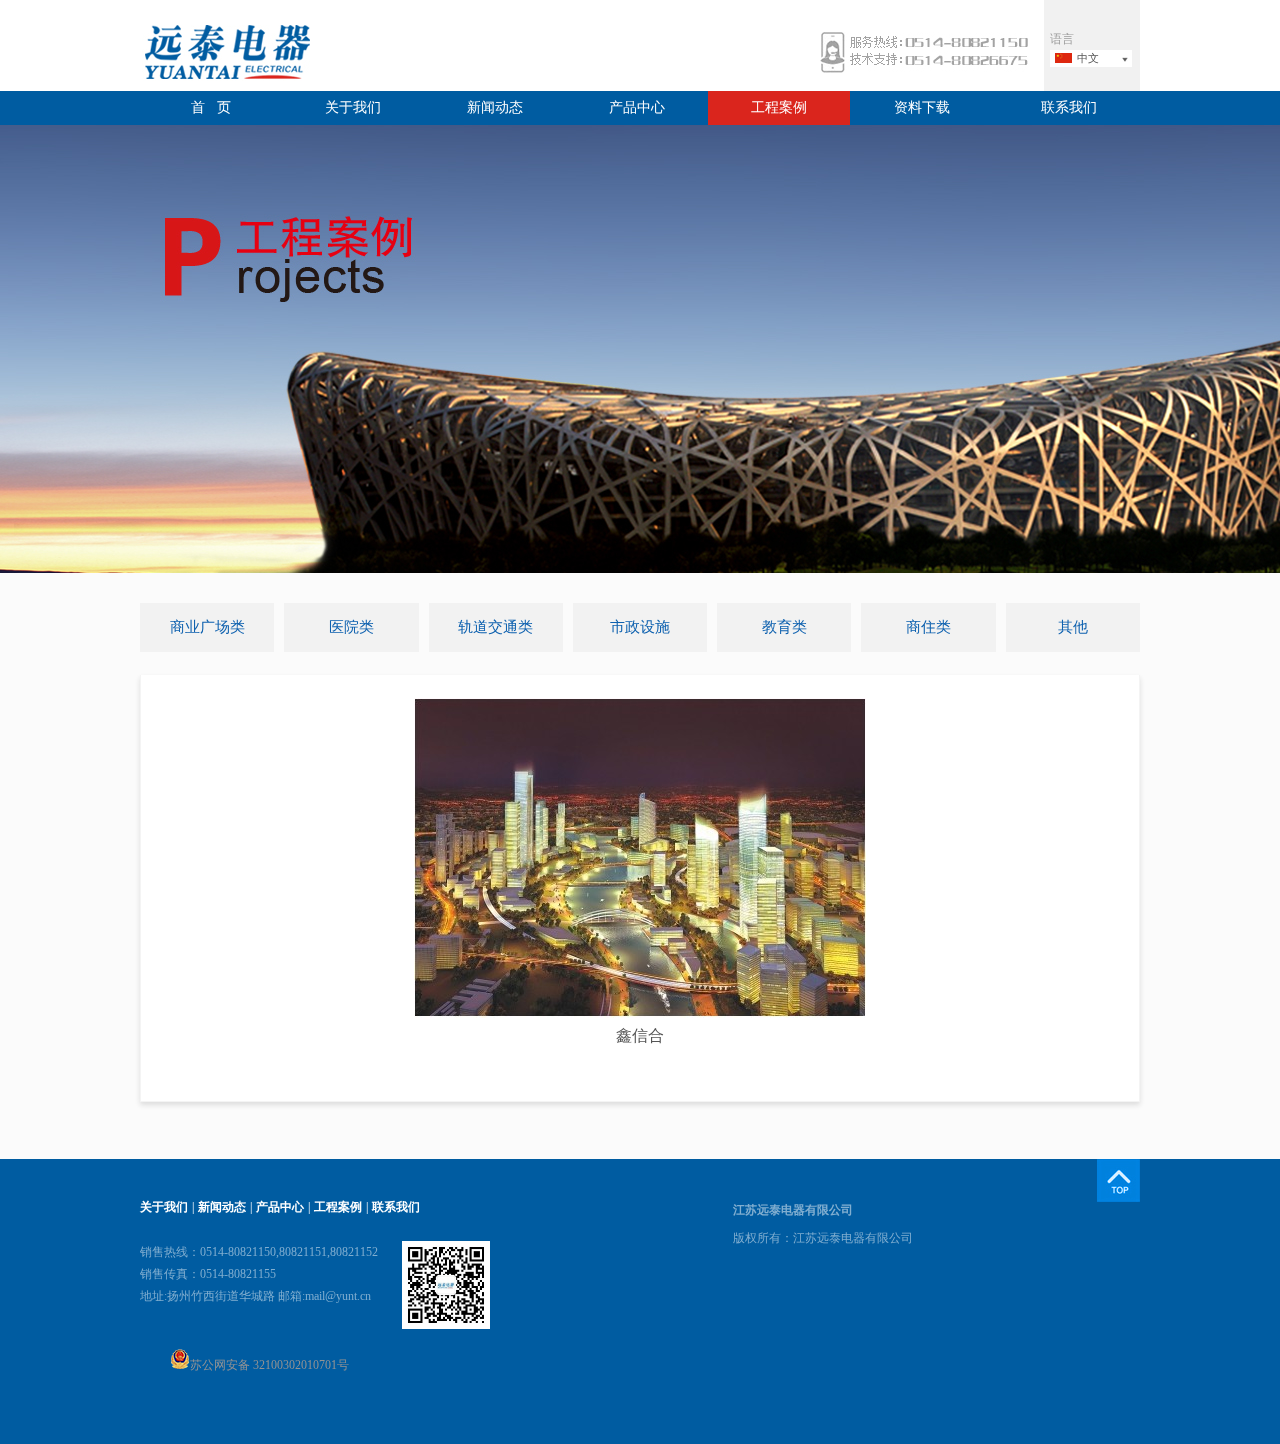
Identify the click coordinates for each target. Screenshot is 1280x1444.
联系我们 (1069, 107)
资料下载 (922, 107)
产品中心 (637, 107)
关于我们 (353, 107)
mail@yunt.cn (338, 1296)
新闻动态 (495, 107)
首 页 (211, 107)
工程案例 (779, 107)
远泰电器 (225, 54)
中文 (1088, 58)
